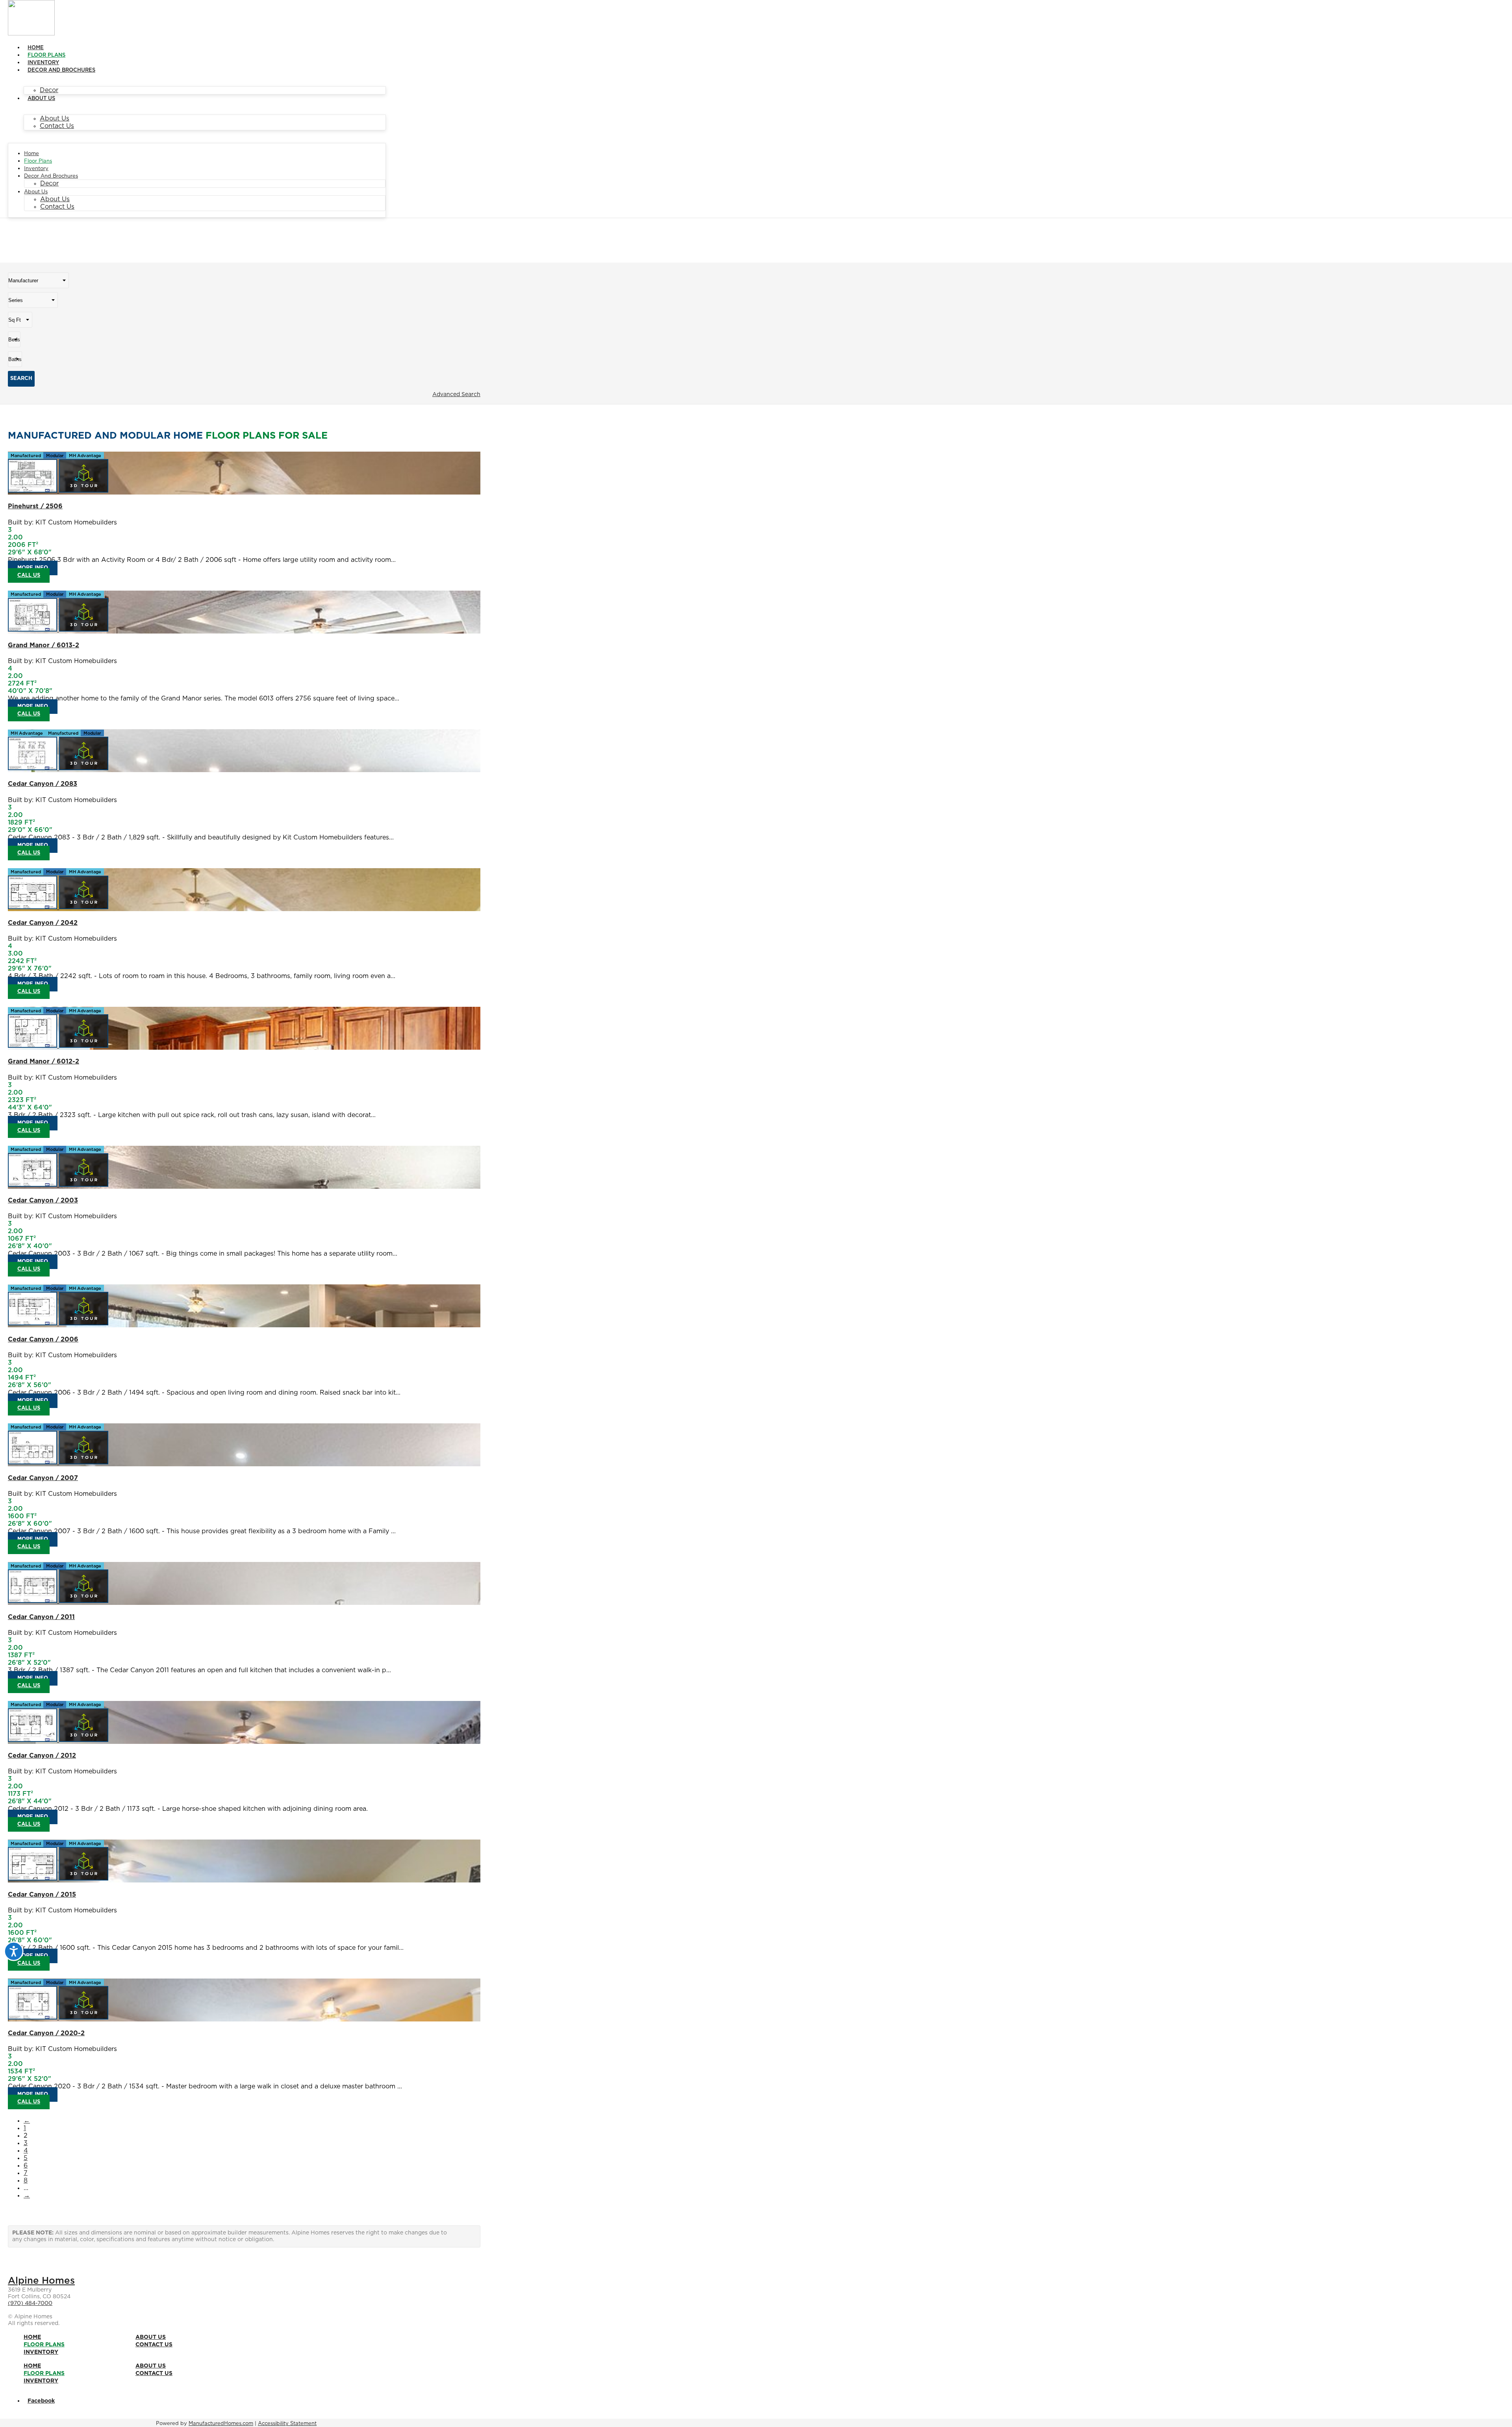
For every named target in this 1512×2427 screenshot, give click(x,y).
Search (21, 379)
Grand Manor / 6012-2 (44, 1062)
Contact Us (57, 126)
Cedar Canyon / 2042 (43, 923)
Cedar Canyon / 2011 (41, 1617)
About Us (41, 99)
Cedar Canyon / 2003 (43, 1201)
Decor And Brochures (61, 70)
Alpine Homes (41, 2281)
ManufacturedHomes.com (221, 2424)
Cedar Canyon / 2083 (43, 784)
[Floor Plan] (33, 491)
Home (36, 48)
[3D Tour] (84, 491)
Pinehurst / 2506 (35, 506)
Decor (49, 90)
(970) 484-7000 (30, 2303)
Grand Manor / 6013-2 (44, 645)
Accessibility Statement (287, 2424)
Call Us (29, 575)
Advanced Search (456, 395)
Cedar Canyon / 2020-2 (46, 2033)
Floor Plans (46, 55)
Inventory (43, 63)
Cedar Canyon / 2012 (42, 1756)
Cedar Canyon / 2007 (43, 1478)
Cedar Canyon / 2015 (42, 1895)
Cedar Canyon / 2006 (43, 1339)
